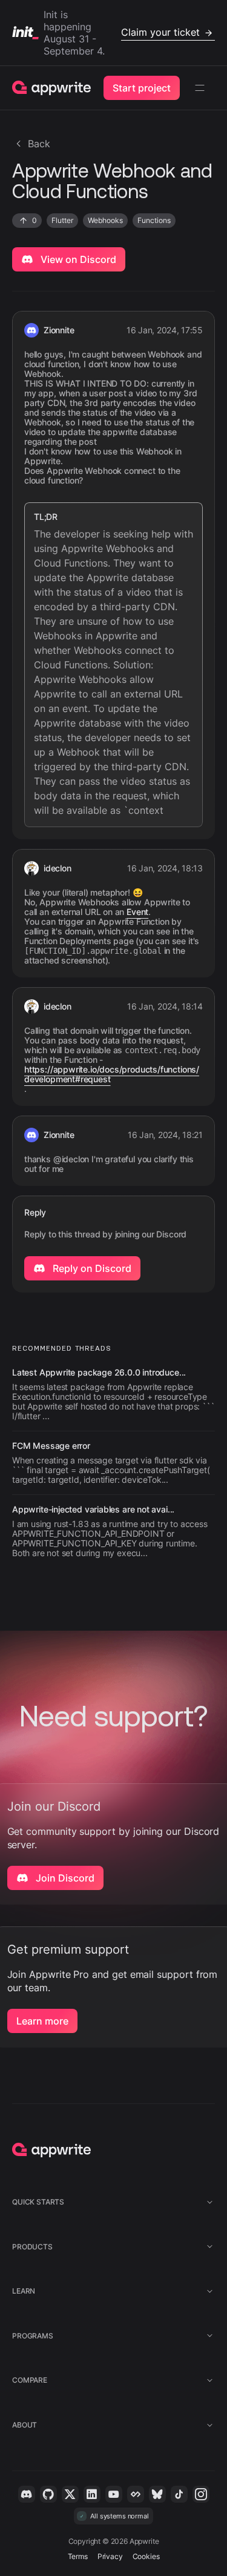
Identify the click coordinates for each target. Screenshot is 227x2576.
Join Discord (64, 1878)
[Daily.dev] (136, 2494)
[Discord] (27, 2494)
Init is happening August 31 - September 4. (122, 33)
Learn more (42, 2021)
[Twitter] (70, 2494)
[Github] (48, 2494)
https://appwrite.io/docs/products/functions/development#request (112, 1074)
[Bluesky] (157, 2494)
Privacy (110, 2556)
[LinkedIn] (92, 2494)
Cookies (146, 2556)
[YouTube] (114, 2494)
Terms (78, 2556)
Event (137, 912)
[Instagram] (201, 2494)
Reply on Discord (91, 1268)
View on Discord (77, 259)
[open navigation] (200, 88)
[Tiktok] (179, 2494)
